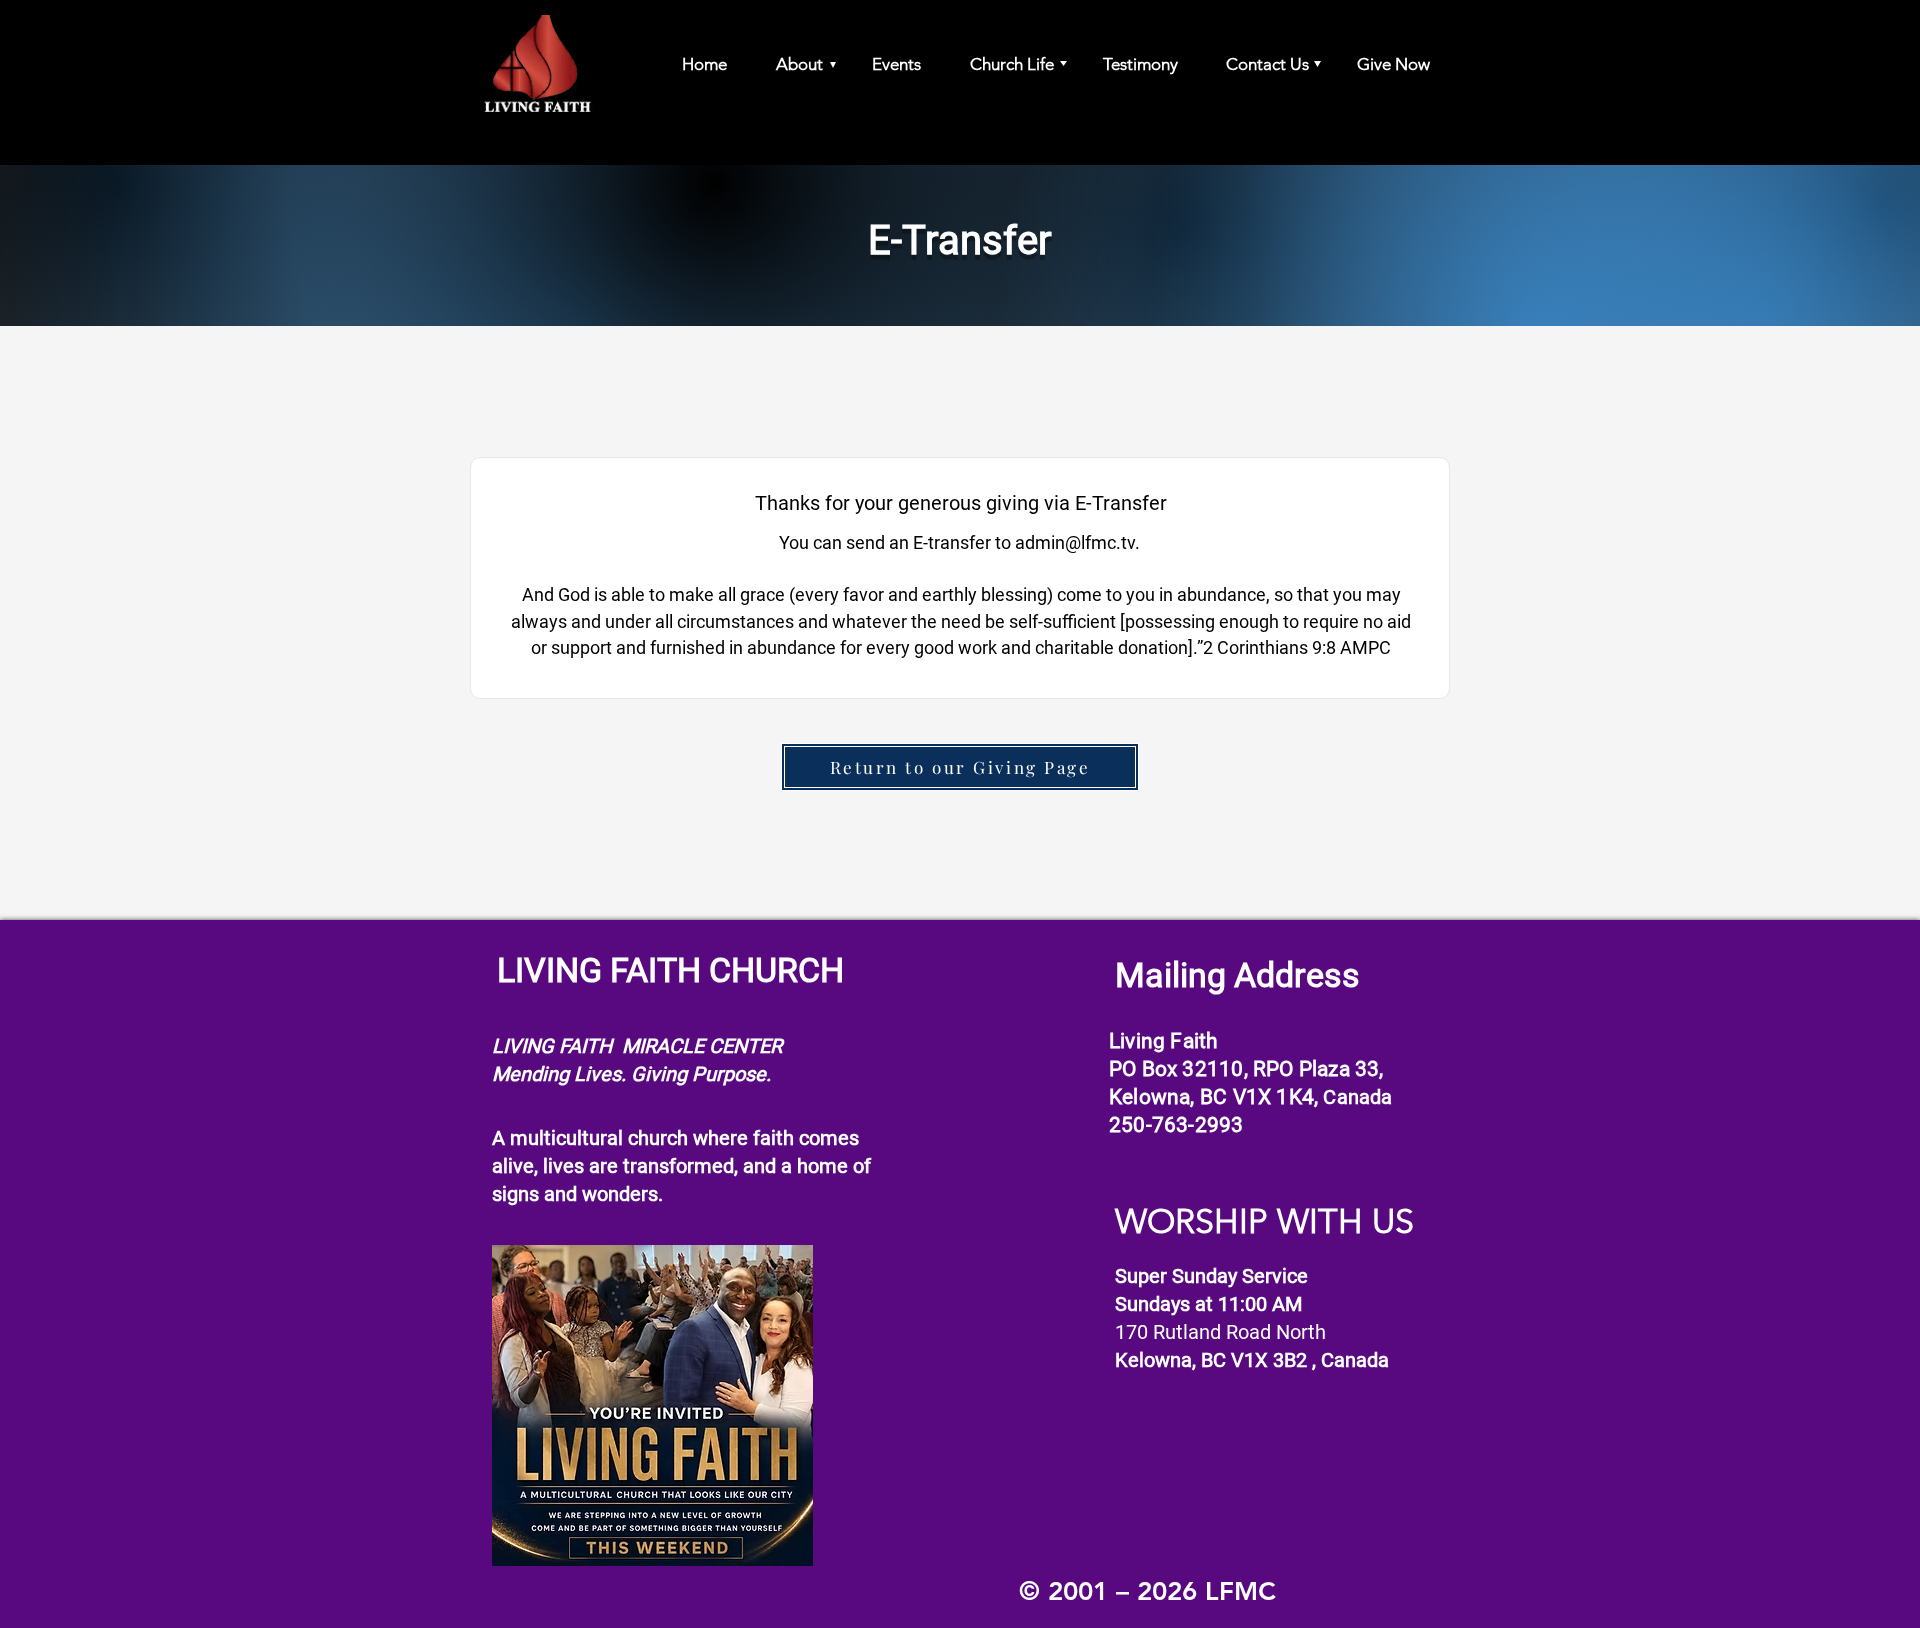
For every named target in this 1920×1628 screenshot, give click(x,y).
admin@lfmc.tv (1075, 542)
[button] (790, 64)
